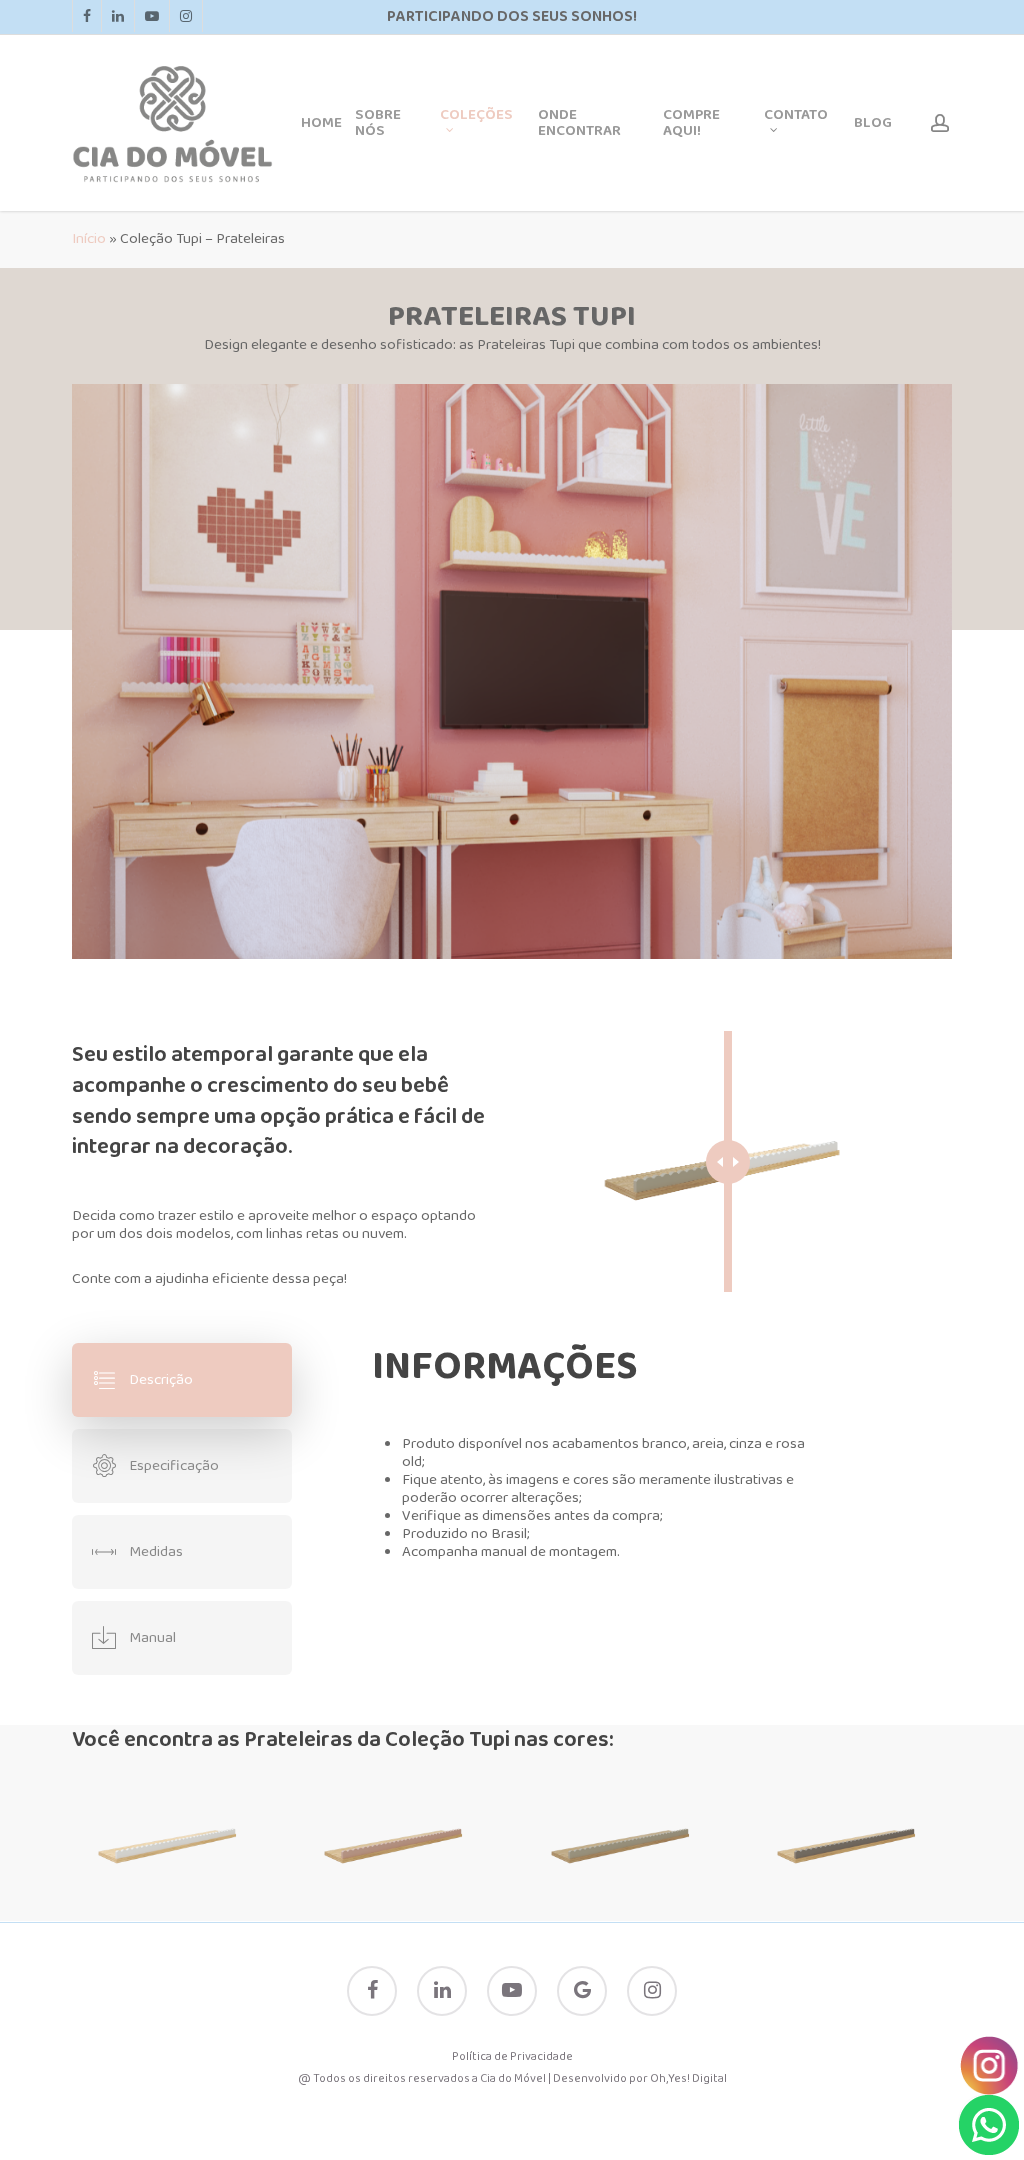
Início (89, 239)
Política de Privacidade (512, 2057)
